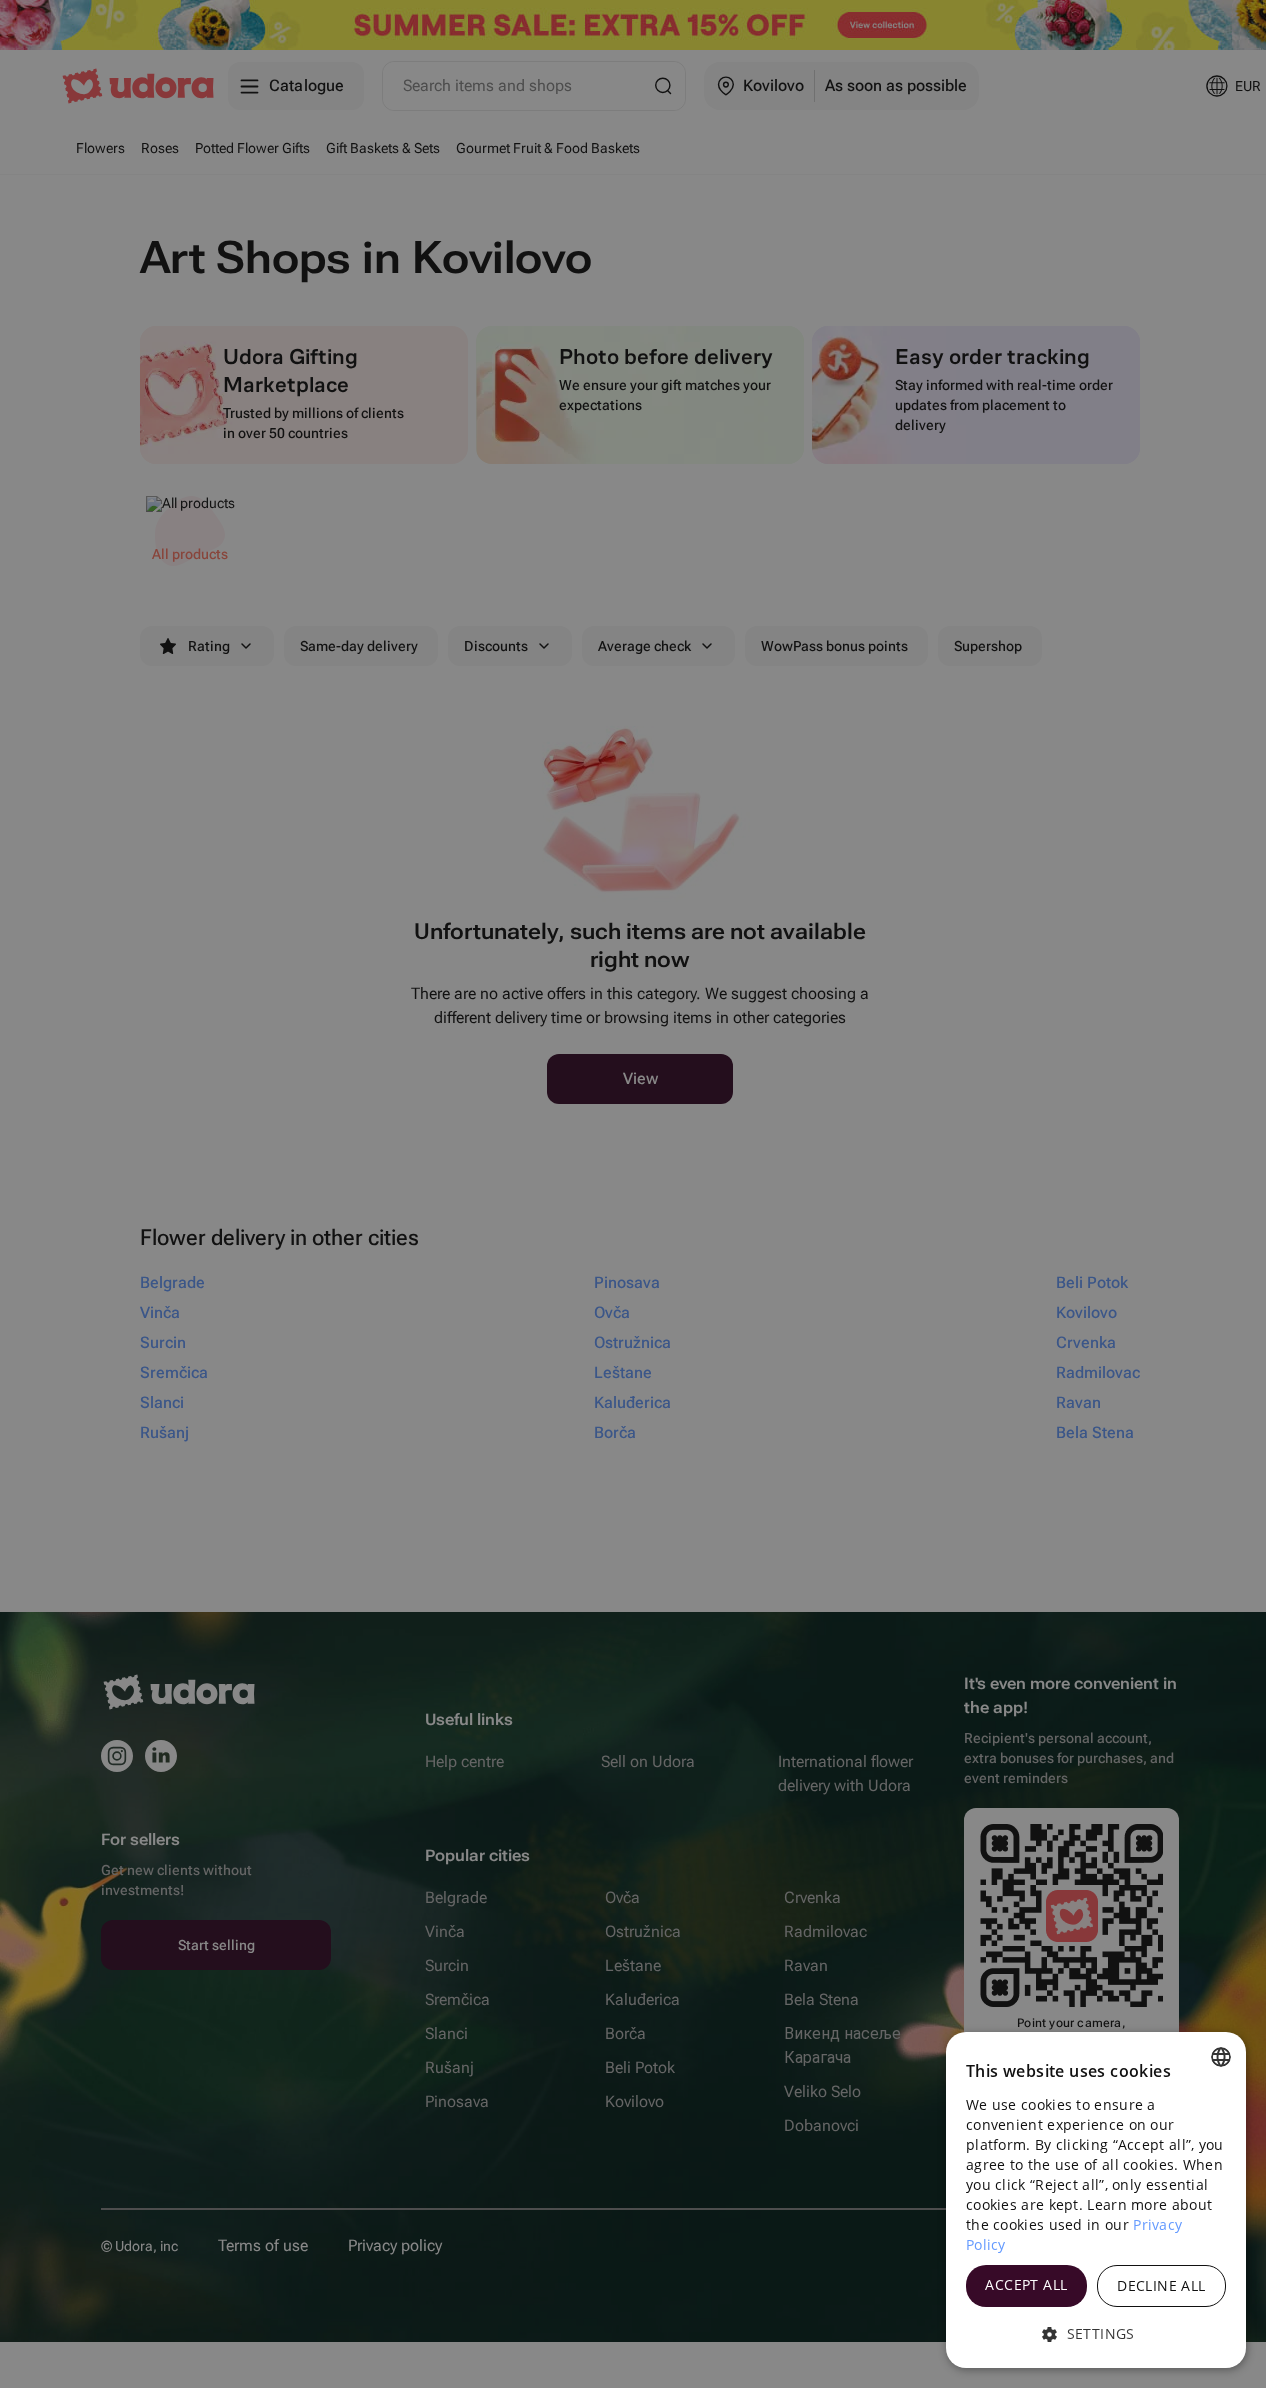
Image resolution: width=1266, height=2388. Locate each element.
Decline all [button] (1161, 2285)
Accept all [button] (1026, 2284)
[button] (1096, 2334)
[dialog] (1096, 2200)
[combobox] (1221, 2057)
